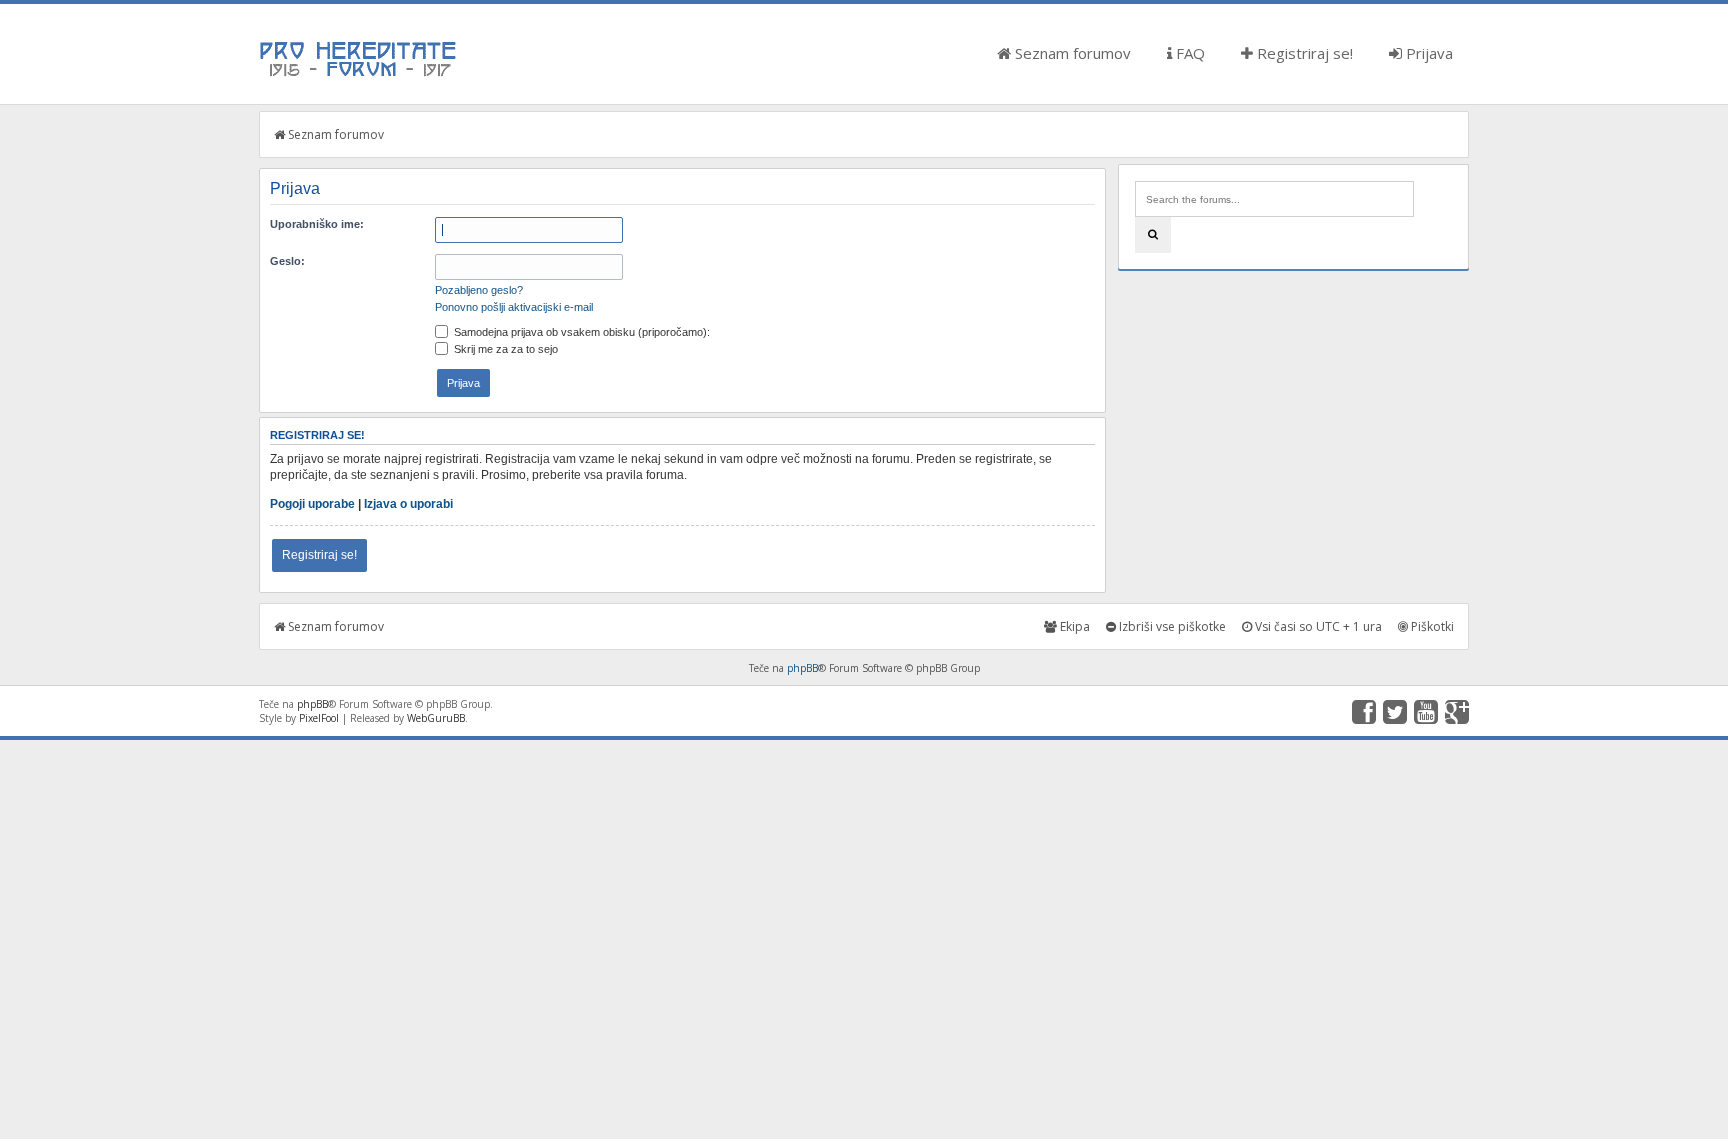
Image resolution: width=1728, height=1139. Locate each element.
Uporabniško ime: (317, 224)
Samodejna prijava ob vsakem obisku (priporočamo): (580, 332)
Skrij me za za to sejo (504, 349)
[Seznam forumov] (359, 75)
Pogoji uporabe (312, 504)
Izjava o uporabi (408, 504)
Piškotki (1431, 626)
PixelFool (319, 718)
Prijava (1427, 53)
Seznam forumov (1071, 53)
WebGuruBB (436, 718)
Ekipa (1073, 626)
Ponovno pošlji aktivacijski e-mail (514, 307)
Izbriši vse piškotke (1171, 626)
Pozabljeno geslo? (479, 290)
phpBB (802, 668)
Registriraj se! (1303, 53)
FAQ (1188, 53)
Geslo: (287, 261)
